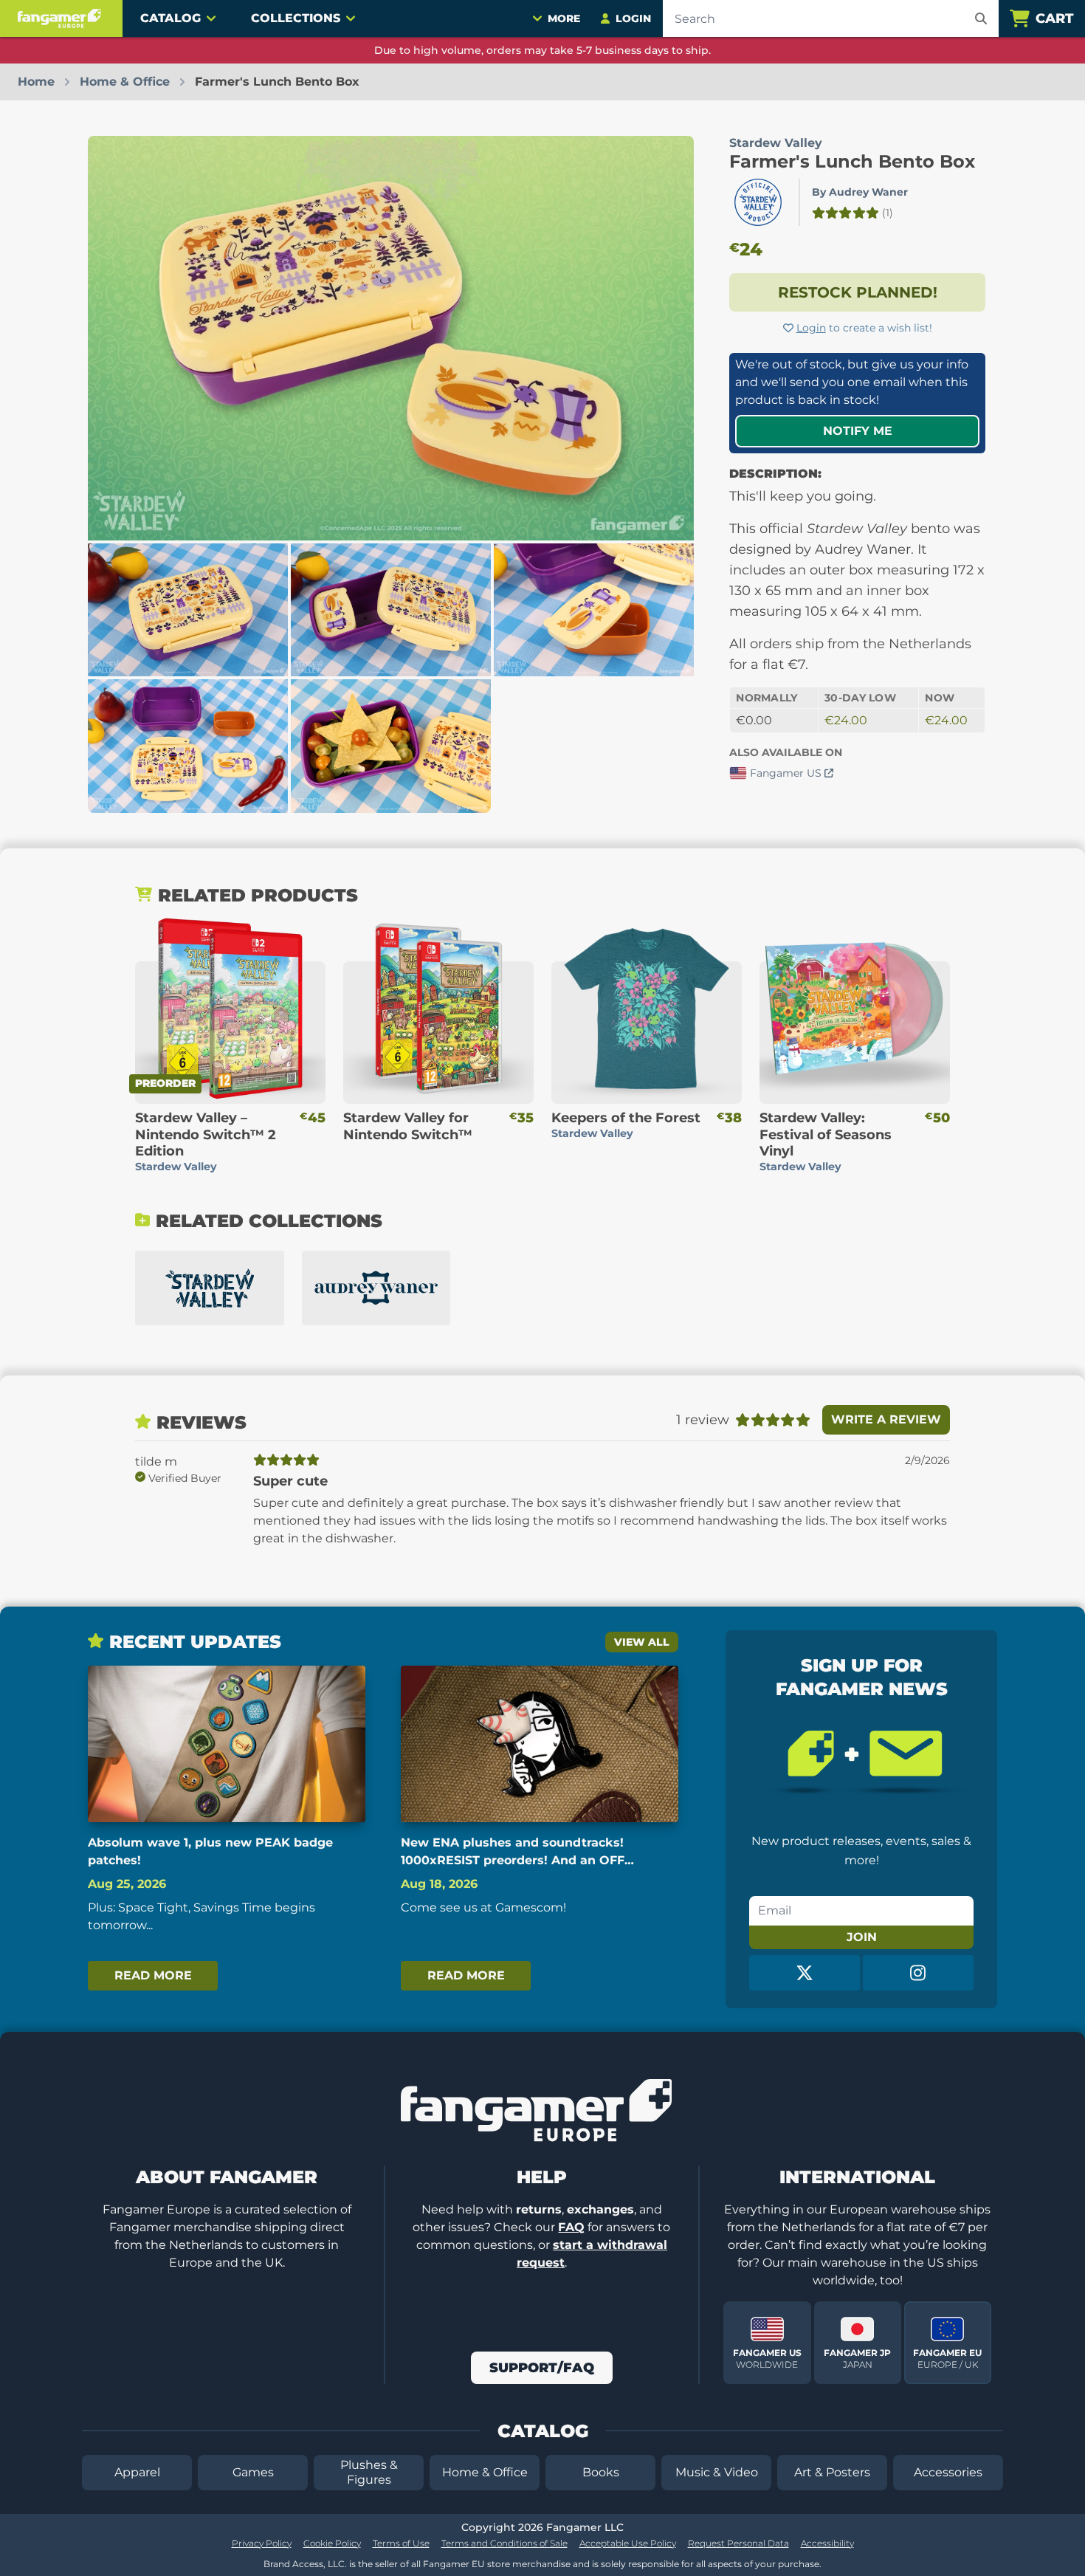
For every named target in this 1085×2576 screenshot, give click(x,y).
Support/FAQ (542, 2368)
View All (642, 1642)
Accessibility (827, 2543)
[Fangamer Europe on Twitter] (805, 1973)
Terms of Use (401, 2543)
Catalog (170, 18)
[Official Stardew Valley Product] (758, 202)
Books (601, 2472)
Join (862, 1937)
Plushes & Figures (369, 2472)
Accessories (948, 2472)
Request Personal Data (738, 2543)
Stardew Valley (776, 143)
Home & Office (485, 2472)
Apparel (137, 2472)
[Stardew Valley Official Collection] (210, 1288)
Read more (153, 1975)
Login (811, 328)
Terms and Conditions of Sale (504, 2543)
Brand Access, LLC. (305, 2564)
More (564, 18)
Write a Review (886, 1419)
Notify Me (858, 431)
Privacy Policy (262, 2543)
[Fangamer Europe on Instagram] (918, 1973)
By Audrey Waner (860, 192)
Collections (296, 18)
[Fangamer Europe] (61, 18)
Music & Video (717, 2472)
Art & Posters (832, 2472)
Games (253, 2472)
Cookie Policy (332, 2543)
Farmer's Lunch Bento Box (852, 161)
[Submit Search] (981, 18)
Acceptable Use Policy (628, 2543)
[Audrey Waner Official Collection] (376, 1288)
